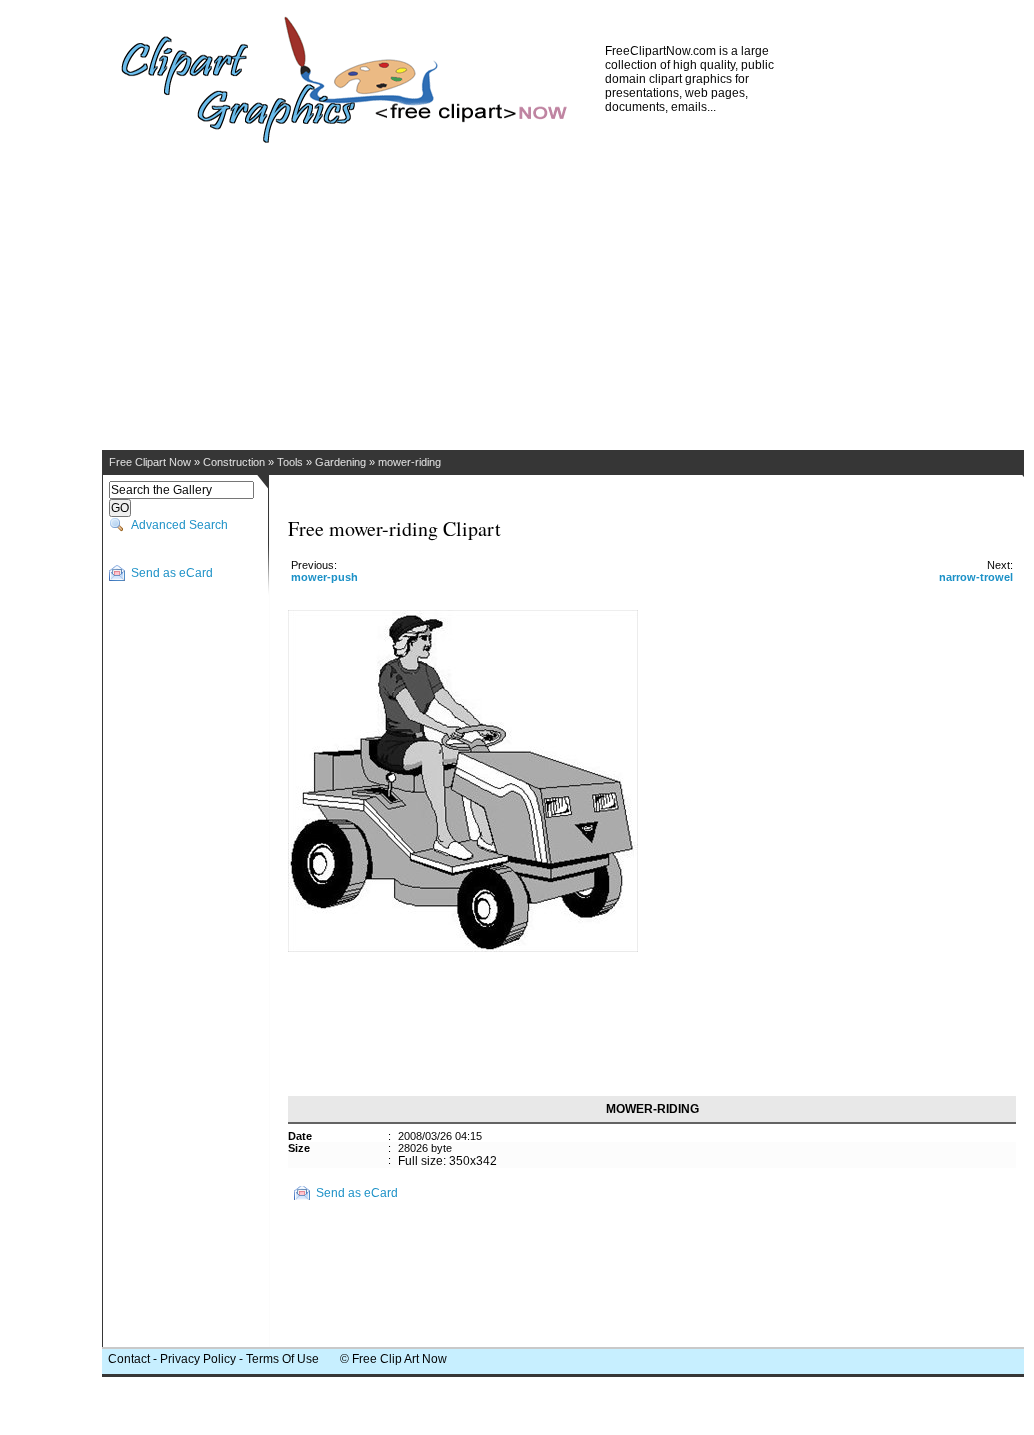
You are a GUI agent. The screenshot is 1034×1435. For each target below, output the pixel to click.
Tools (290, 462)
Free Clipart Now (150, 462)
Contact (129, 1359)
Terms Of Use (282, 1359)
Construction (234, 462)
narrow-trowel (976, 577)
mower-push (324, 577)
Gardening (340, 462)
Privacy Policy (198, 1359)
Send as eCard (172, 573)
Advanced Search (179, 525)
